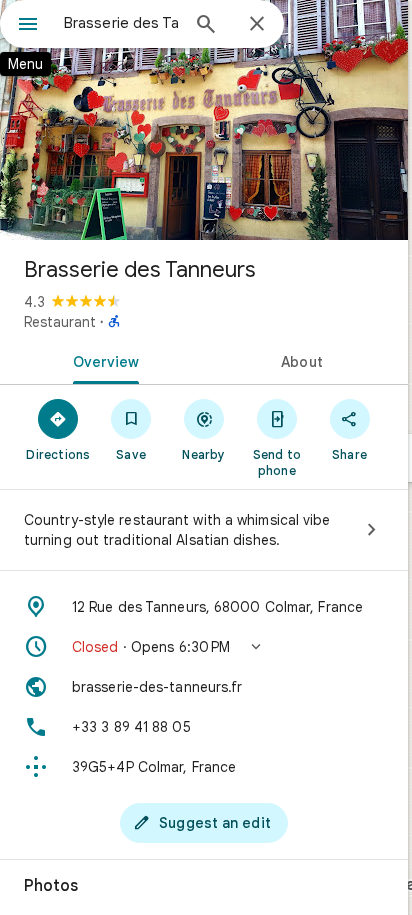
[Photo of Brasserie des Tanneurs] (204, 120)
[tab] (102, 360)
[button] (204, 647)
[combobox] (121, 23)
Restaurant (60, 322)
